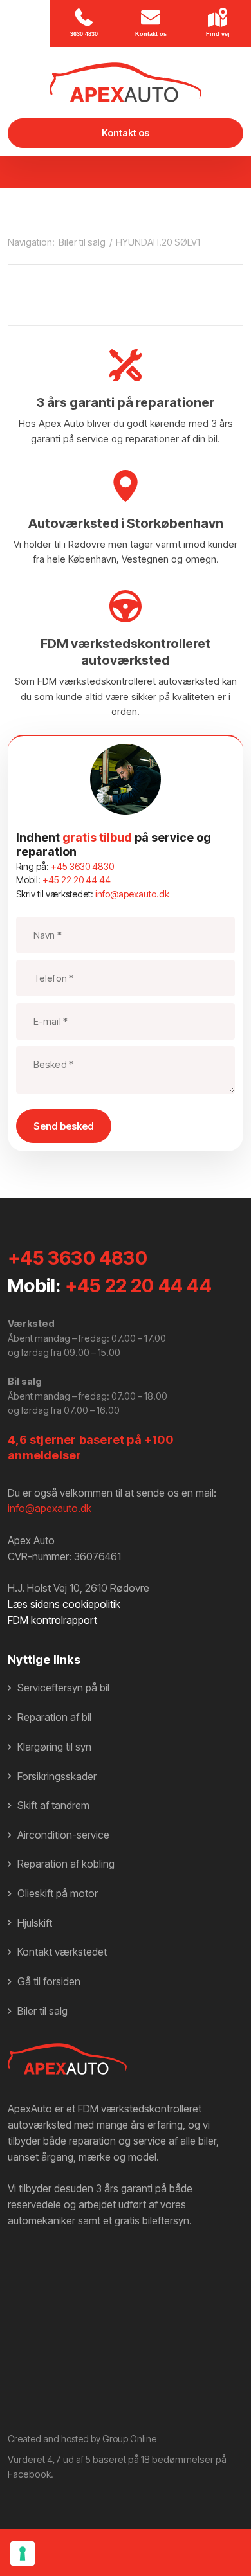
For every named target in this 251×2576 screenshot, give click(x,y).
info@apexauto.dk (132, 894)
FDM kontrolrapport (52, 1620)
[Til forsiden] (125, 82)
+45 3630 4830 (82, 866)
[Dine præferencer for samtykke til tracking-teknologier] (23, 2553)
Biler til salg (83, 242)
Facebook (29, 2474)
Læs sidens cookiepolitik (64, 1604)
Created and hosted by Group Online (82, 2439)
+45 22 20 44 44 (77, 880)
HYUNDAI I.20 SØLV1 (158, 242)
